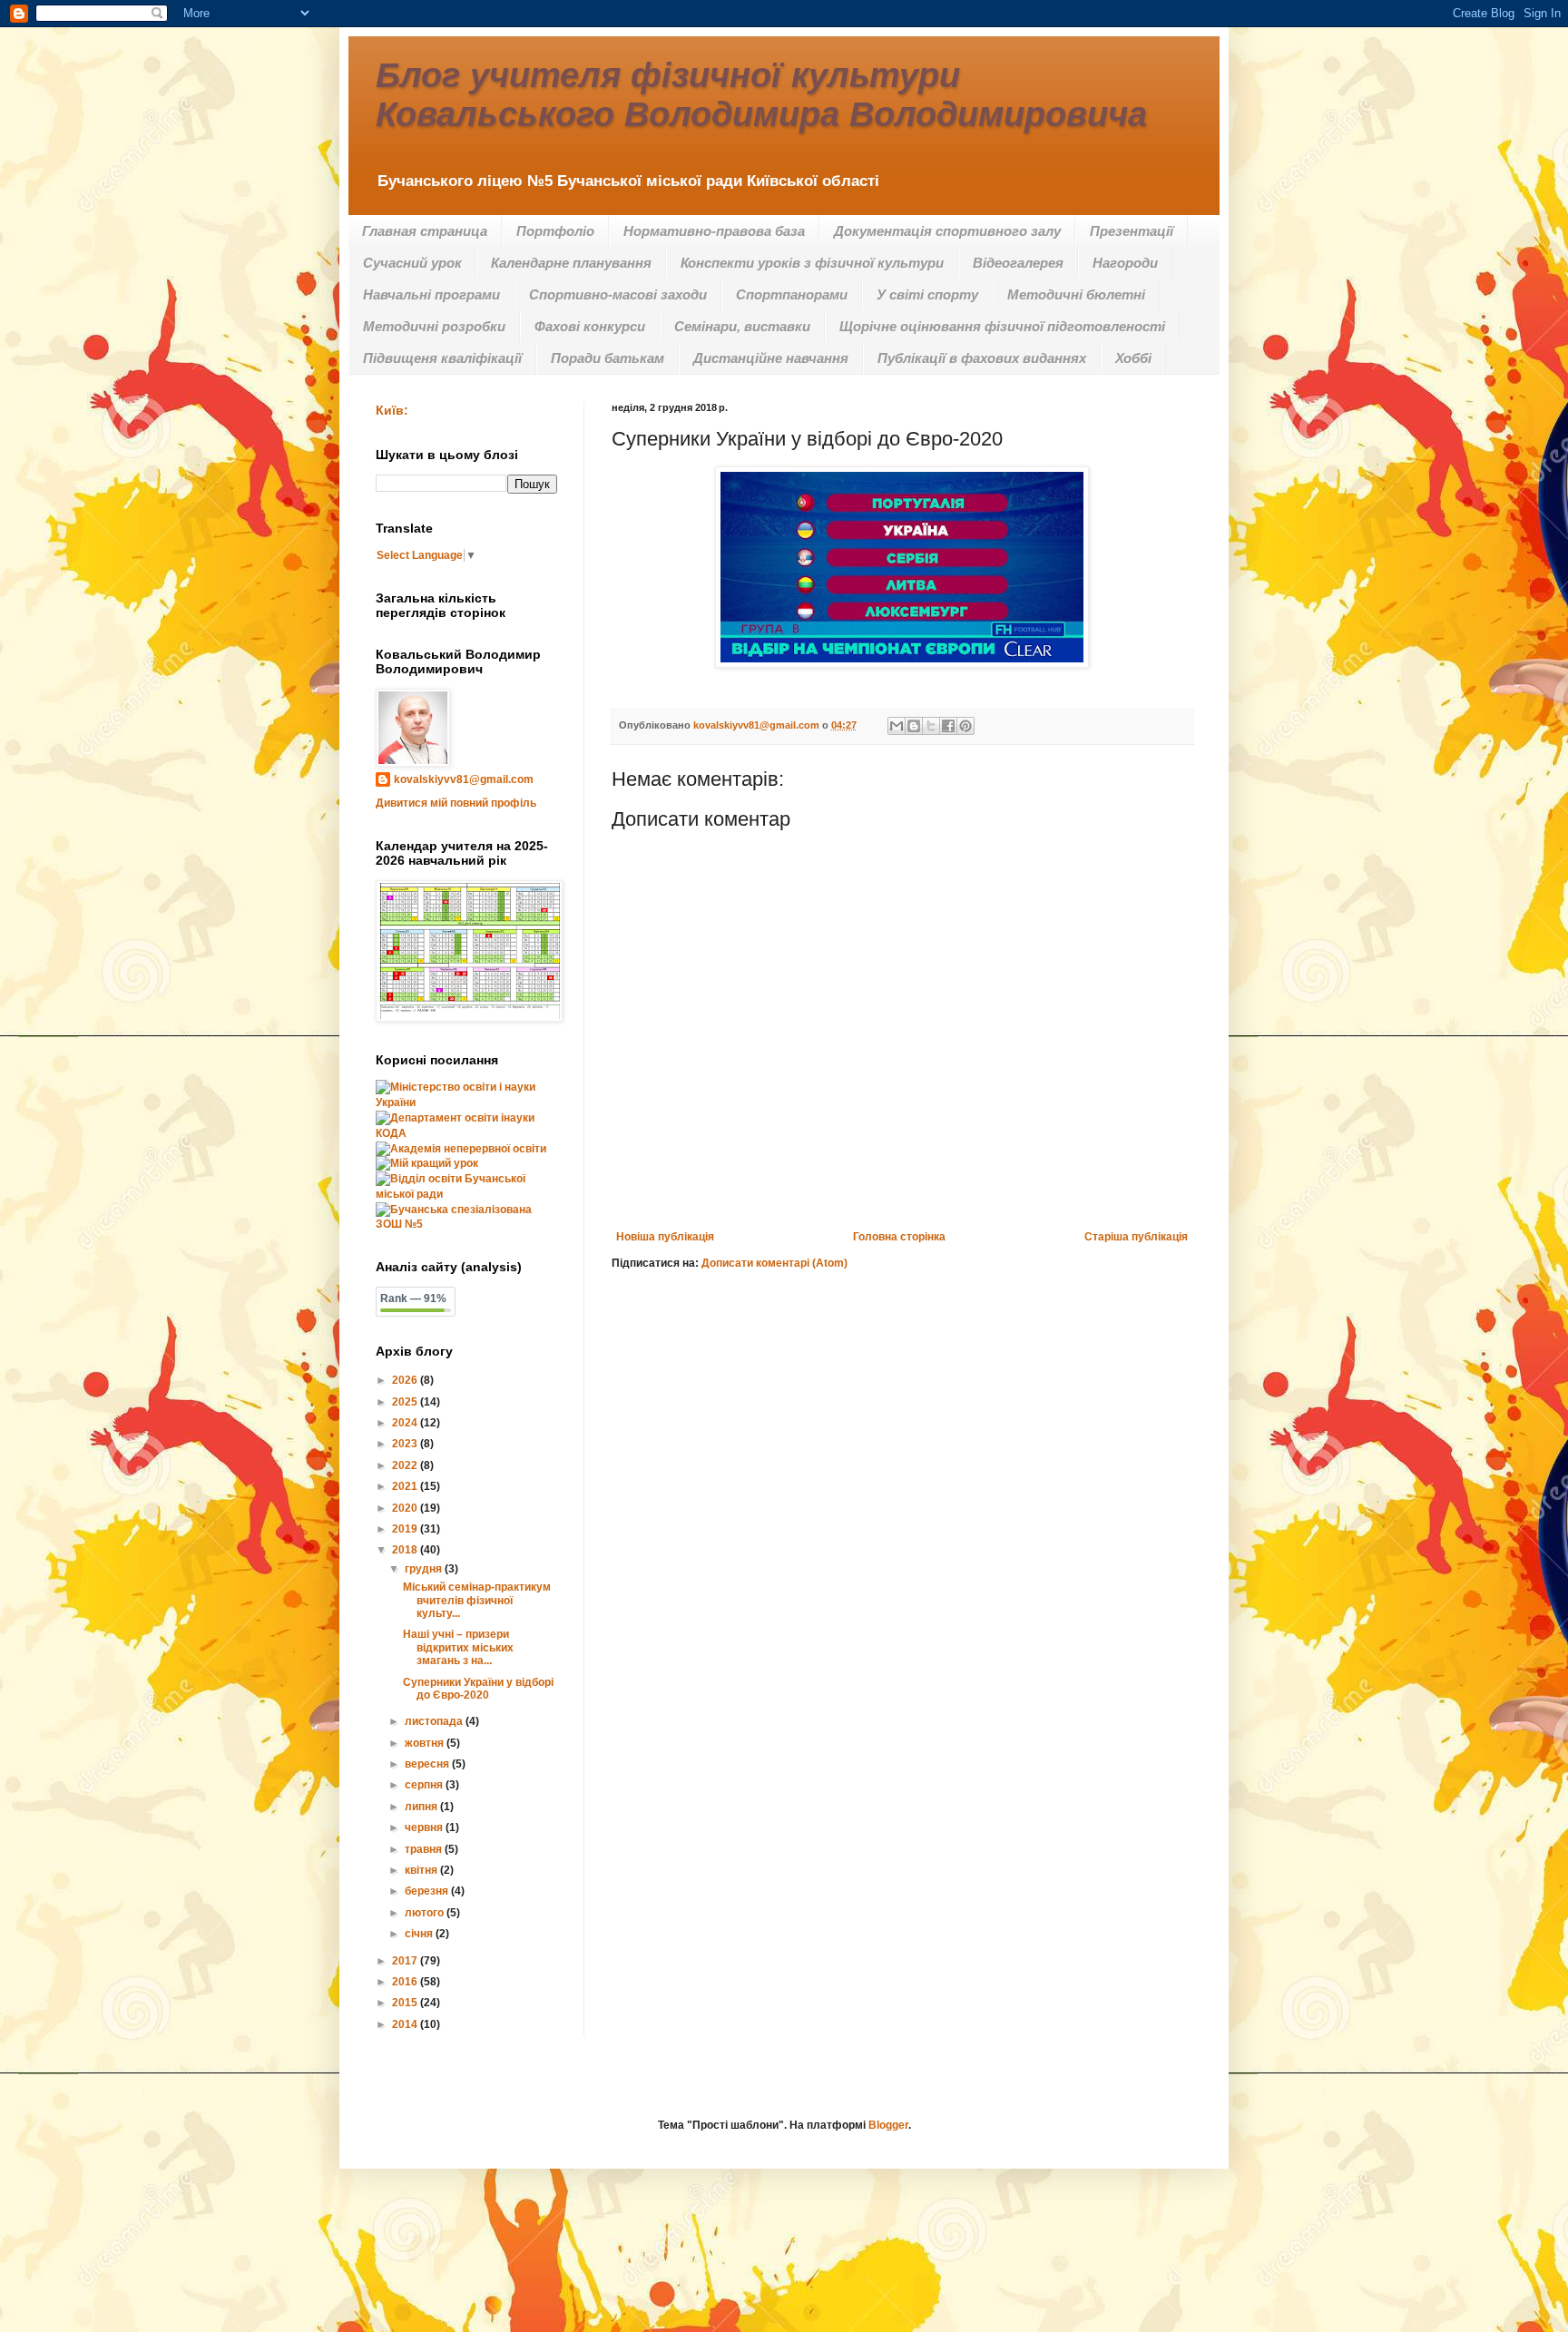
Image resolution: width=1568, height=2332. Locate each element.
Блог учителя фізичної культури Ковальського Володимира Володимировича (761, 95)
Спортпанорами (792, 294)
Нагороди (1125, 263)
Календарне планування (571, 263)
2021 (406, 1486)
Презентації (1132, 231)
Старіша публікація (1136, 1237)
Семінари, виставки (742, 326)
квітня (422, 1870)
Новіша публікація (665, 1237)
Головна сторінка (899, 1237)
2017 (406, 1961)
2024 (406, 1423)
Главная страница (425, 231)
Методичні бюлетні (1076, 294)
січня (420, 1934)
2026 (406, 1380)
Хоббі (1133, 358)
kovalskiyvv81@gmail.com (464, 779)
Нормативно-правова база (714, 231)
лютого (426, 1913)
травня (425, 1849)
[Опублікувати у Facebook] (948, 726)
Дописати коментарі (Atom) (774, 1263)
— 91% (413, 1298)
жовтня (426, 1743)
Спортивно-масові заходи (618, 294)
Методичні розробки (434, 326)
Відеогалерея (1018, 263)
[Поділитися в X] (931, 726)
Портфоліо (555, 231)
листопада (435, 1721)
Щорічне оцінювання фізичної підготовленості (1002, 326)
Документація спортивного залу (947, 231)
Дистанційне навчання (771, 358)
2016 (406, 1982)
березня (428, 1891)
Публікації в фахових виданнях (982, 358)
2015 (406, 2003)
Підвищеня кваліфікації (442, 358)
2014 (406, 2024)
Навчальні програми (431, 294)
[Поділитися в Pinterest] (965, 726)
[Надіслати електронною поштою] (897, 726)
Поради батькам (608, 358)
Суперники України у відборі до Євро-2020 (478, 1689)
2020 (406, 1508)
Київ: (392, 410)
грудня (425, 1569)
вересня (428, 1764)
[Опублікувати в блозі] (914, 726)
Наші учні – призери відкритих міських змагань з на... (458, 1647)
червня (425, 1827)
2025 (406, 1402)
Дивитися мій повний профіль (456, 803)
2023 (406, 1444)
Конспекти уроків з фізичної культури (812, 263)
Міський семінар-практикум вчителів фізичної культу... (477, 1600)
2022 (406, 1465)
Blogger (888, 2125)
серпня (425, 1785)
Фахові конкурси (590, 326)
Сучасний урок (412, 263)
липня (422, 1807)
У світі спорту (927, 294)
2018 (406, 1550)
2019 (406, 1529)
